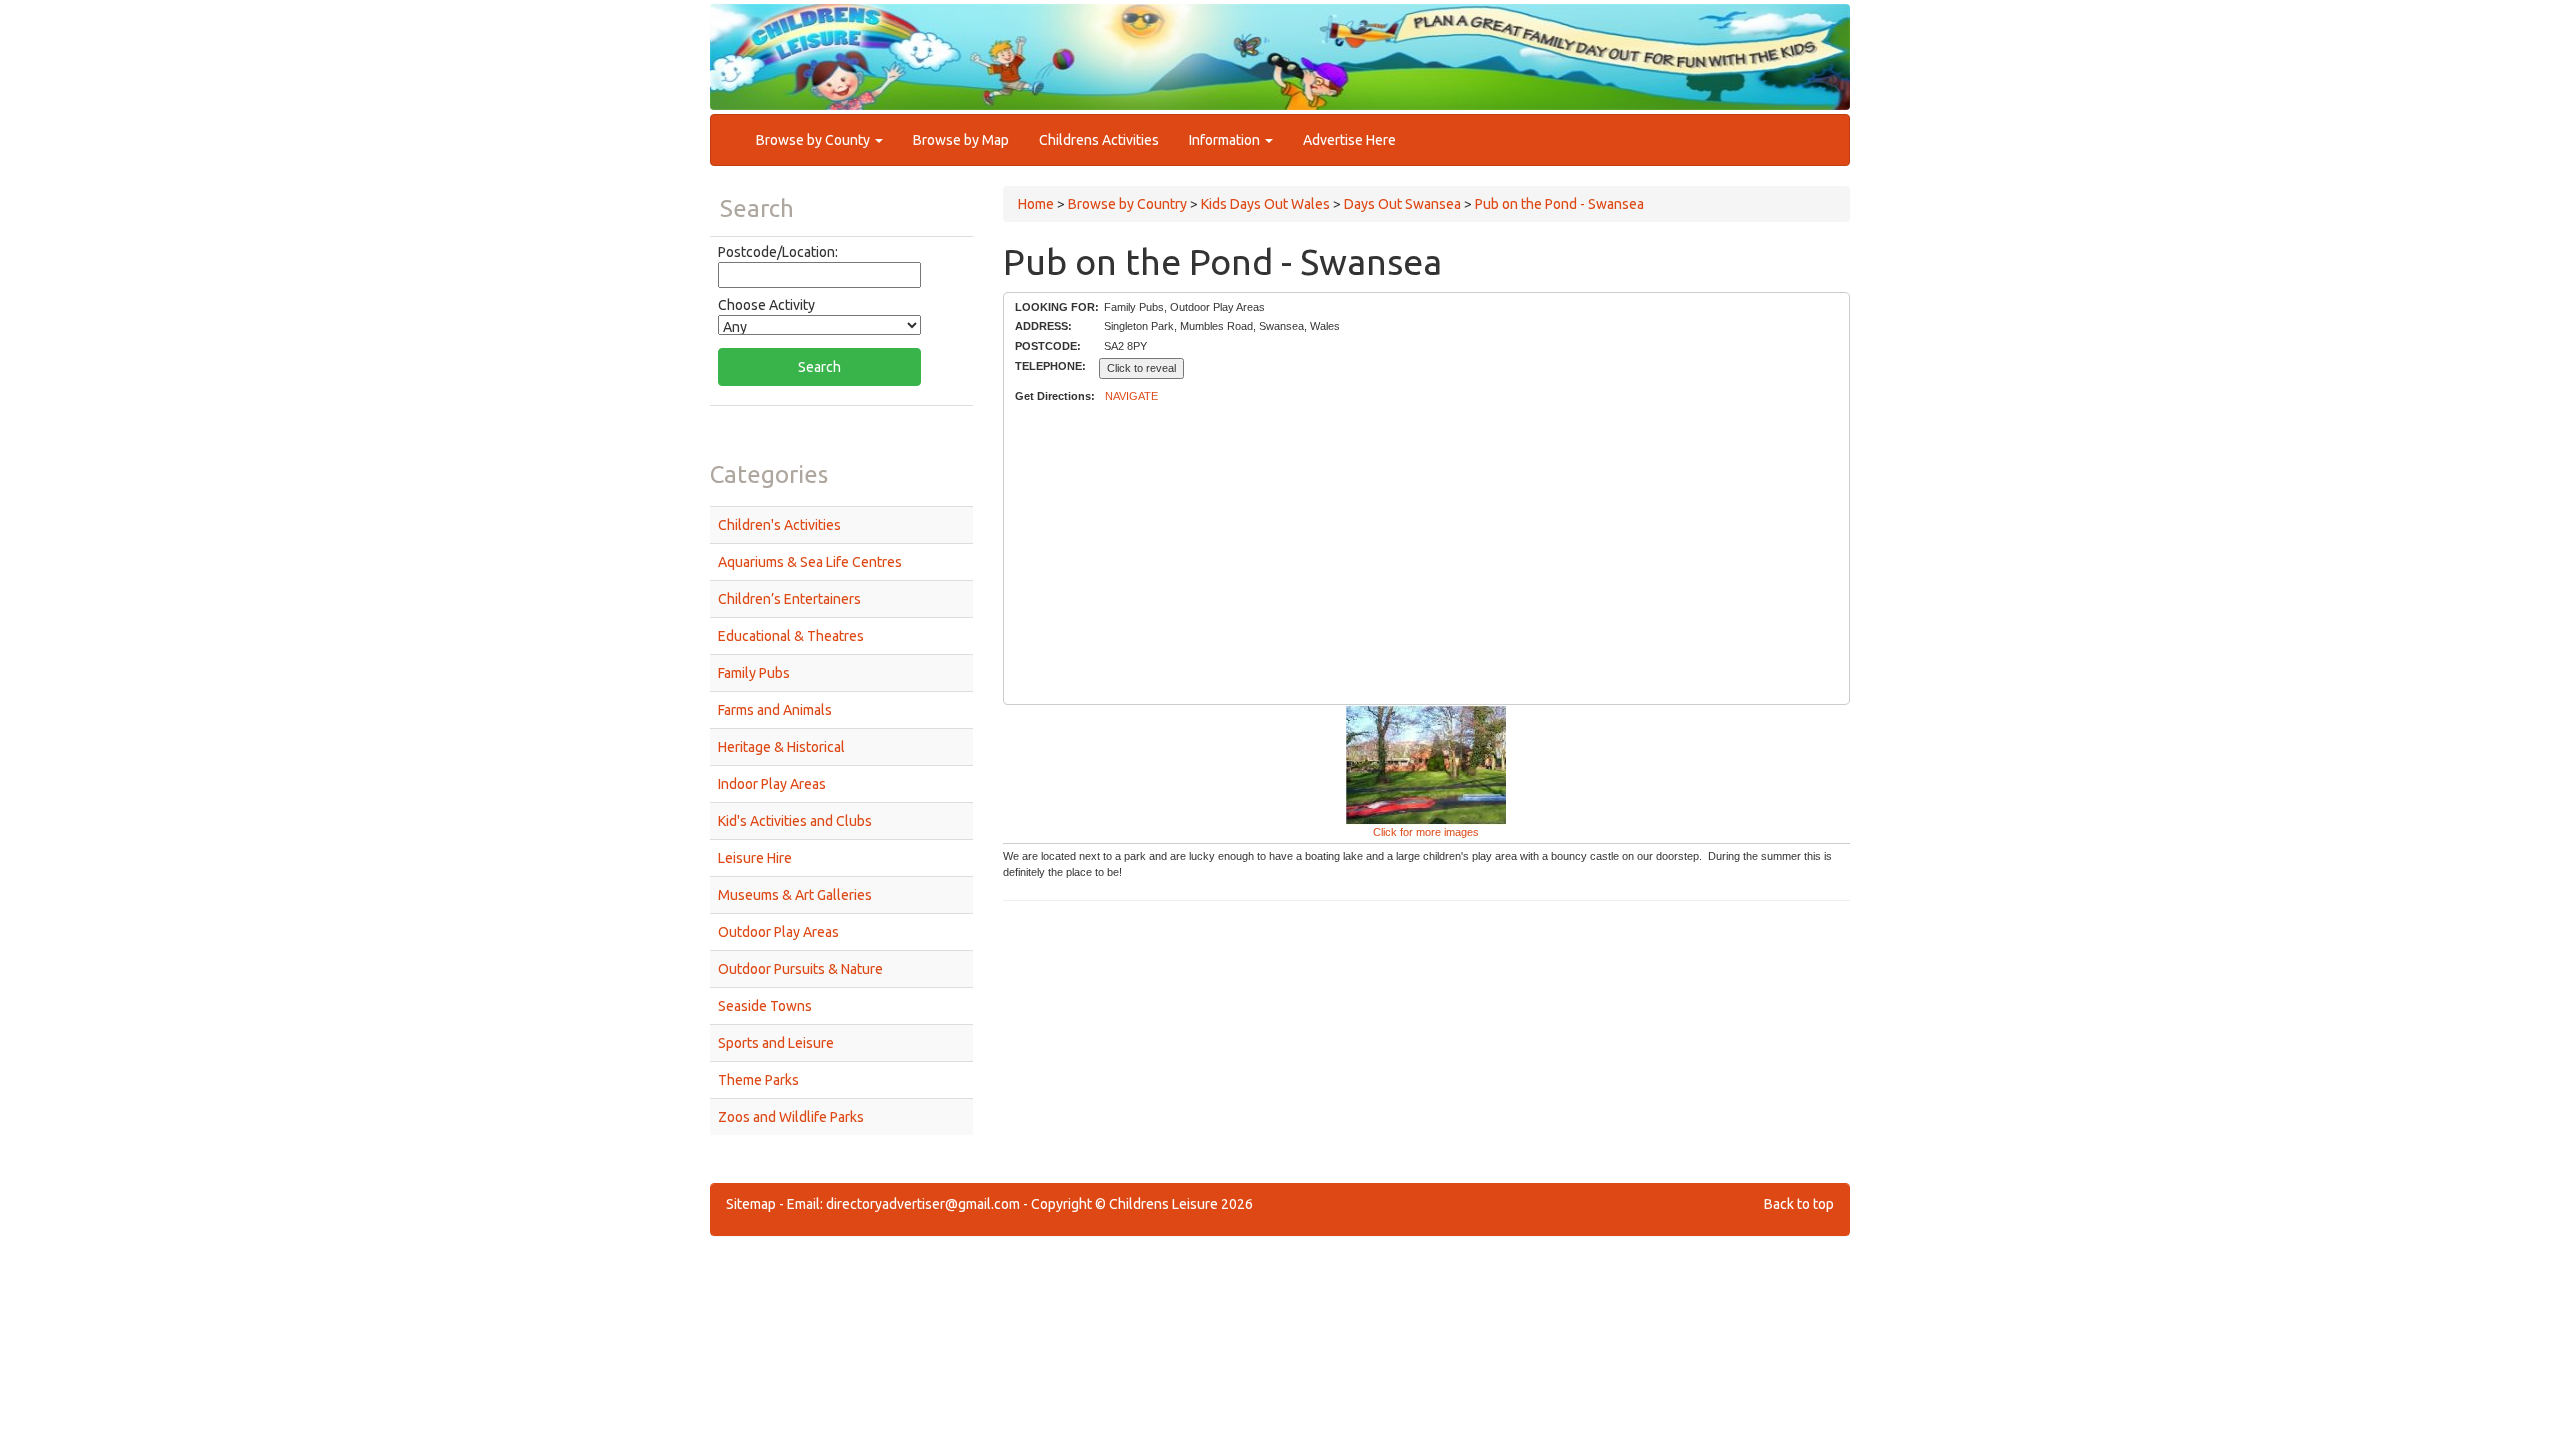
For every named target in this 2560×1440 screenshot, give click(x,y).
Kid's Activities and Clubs (795, 821)
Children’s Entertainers (789, 599)
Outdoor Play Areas (778, 932)
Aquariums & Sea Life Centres (810, 562)
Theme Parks (758, 1080)
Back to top (1799, 1204)
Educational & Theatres (791, 636)
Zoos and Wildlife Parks (791, 1117)
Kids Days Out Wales (1265, 204)
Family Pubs (754, 673)
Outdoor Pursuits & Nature (800, 969)
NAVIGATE (1131, 396)
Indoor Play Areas (772, 784)
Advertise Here (1349, 140)
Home (1036, 204)
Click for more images (1426, 832)
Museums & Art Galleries (795, 895)
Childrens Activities (1099, 140)
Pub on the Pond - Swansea (1559, 204)
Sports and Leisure (776, 1043)
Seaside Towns (765, 1006)
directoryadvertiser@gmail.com (923, 1204)
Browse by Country (1127, 204)
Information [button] (1226, 140)
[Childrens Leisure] (800, 39)
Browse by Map (961, 140)
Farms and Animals (775, 710)
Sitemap (751, 1204)
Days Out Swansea (1402, 204)
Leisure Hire (755, 858)
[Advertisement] (1426, 555)
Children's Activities (779, 525)
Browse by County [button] (814, 140)
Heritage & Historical (781, 747)
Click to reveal (1141, 368)
